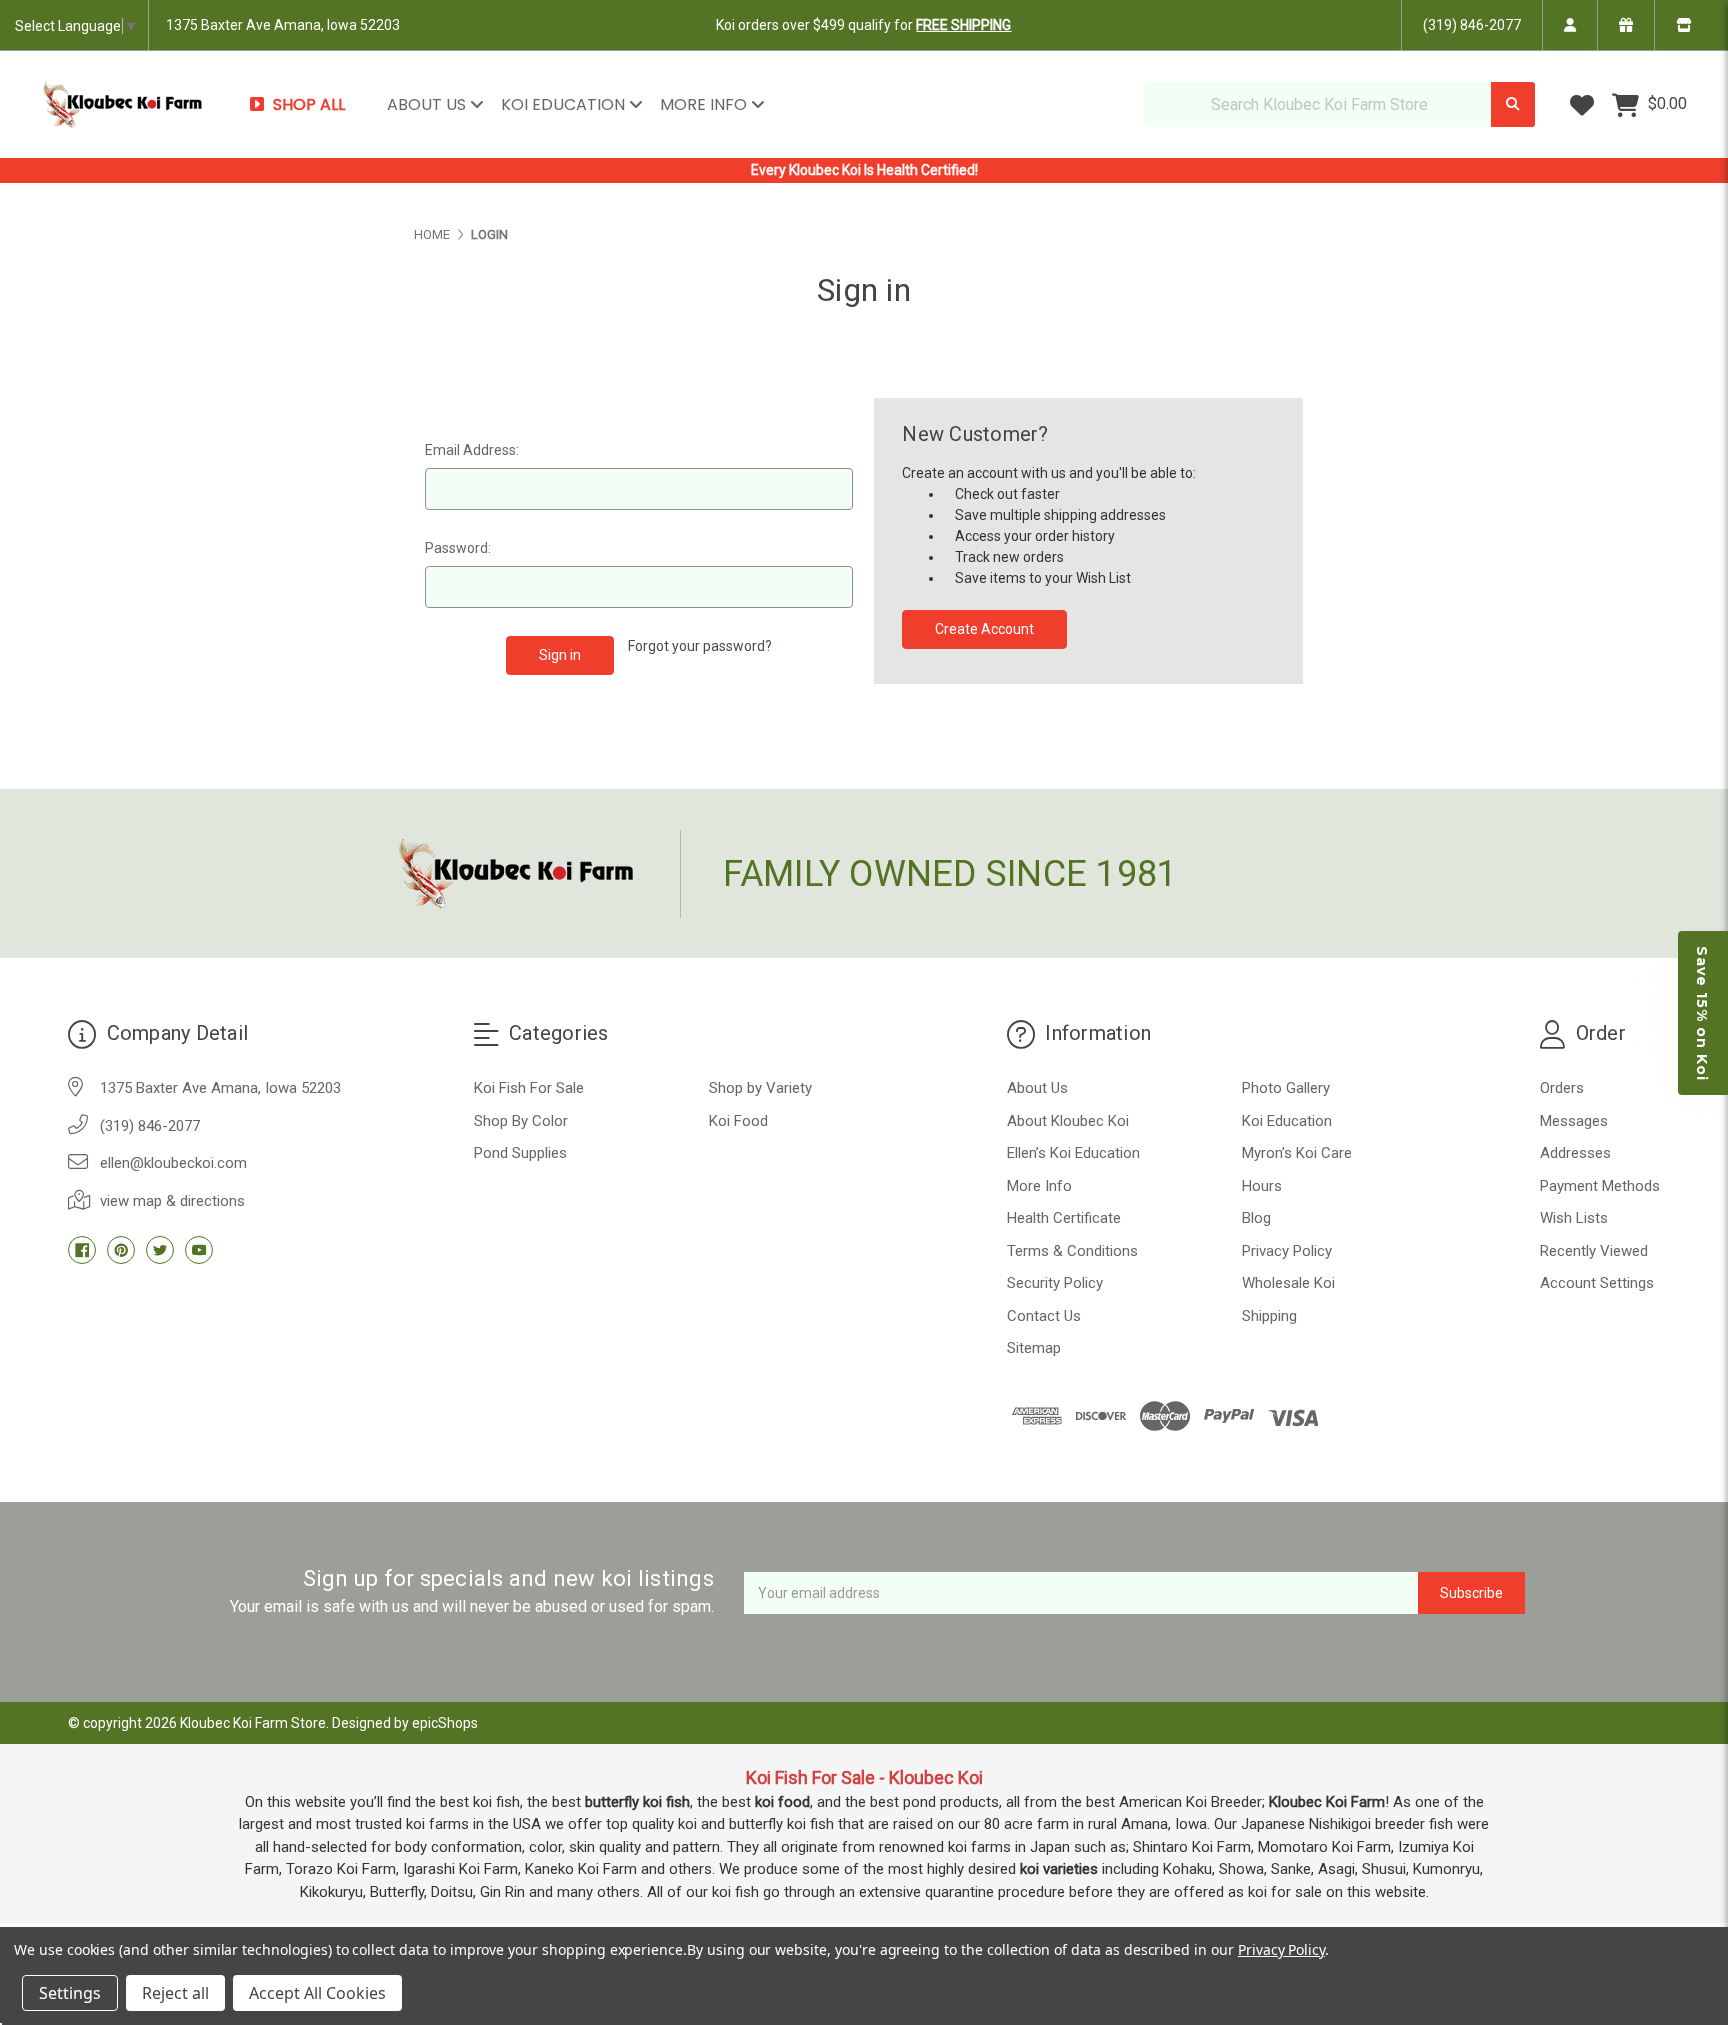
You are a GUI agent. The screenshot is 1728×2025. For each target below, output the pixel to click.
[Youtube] (199, 1250)
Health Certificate (1064, 1218)
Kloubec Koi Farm (1327, 1802)
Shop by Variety (760, 1088)
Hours (1262, 1186)
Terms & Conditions (1072, 1251)
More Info (705, 104)
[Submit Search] (1513, 104)
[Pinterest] (121, 1250)
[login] (1569, 25)
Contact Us (1044, 1316)
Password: (458, 548)
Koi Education (565, 104)
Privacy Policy (1287, 1251)
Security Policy (1055, 1283)
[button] (1703, 1013)
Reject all (175, 1993)
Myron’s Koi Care (1297, 1153)
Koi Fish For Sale (529, 1088)
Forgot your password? (700, 646)
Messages (1574, 1121)
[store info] (1683, 25)
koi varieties (1059, 1869)
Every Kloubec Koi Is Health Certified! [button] (864, 170)
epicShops (445, 1723)
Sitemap (1034, 1348)
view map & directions (172, 1201)
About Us (428, 104)
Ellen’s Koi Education (1073, 1153)
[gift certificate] (1625, 25)
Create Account (984, 629)
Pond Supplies (520, 1153)
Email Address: (472, 450)
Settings (70, 1993)
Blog (1256, 1218)
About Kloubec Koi (1068, 1121)
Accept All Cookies (317, 1993)
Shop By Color (521, 1121)
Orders (1562, 1088)
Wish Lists (1574, 1218)
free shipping (963, 25)
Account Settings (1597, 1283)
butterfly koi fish (637, 1802)
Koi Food (738, 1121)
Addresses (1575, 1153)
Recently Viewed (1594, 1251)
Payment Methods (1600, 1186)
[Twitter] (160, 1250)
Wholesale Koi (1288, 1283)
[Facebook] (82, 1250)
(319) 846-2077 (1472, 25)
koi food (782, 1802)
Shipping (1269, 1316)
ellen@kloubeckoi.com (173, 1163)
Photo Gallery (1286, 1088)
